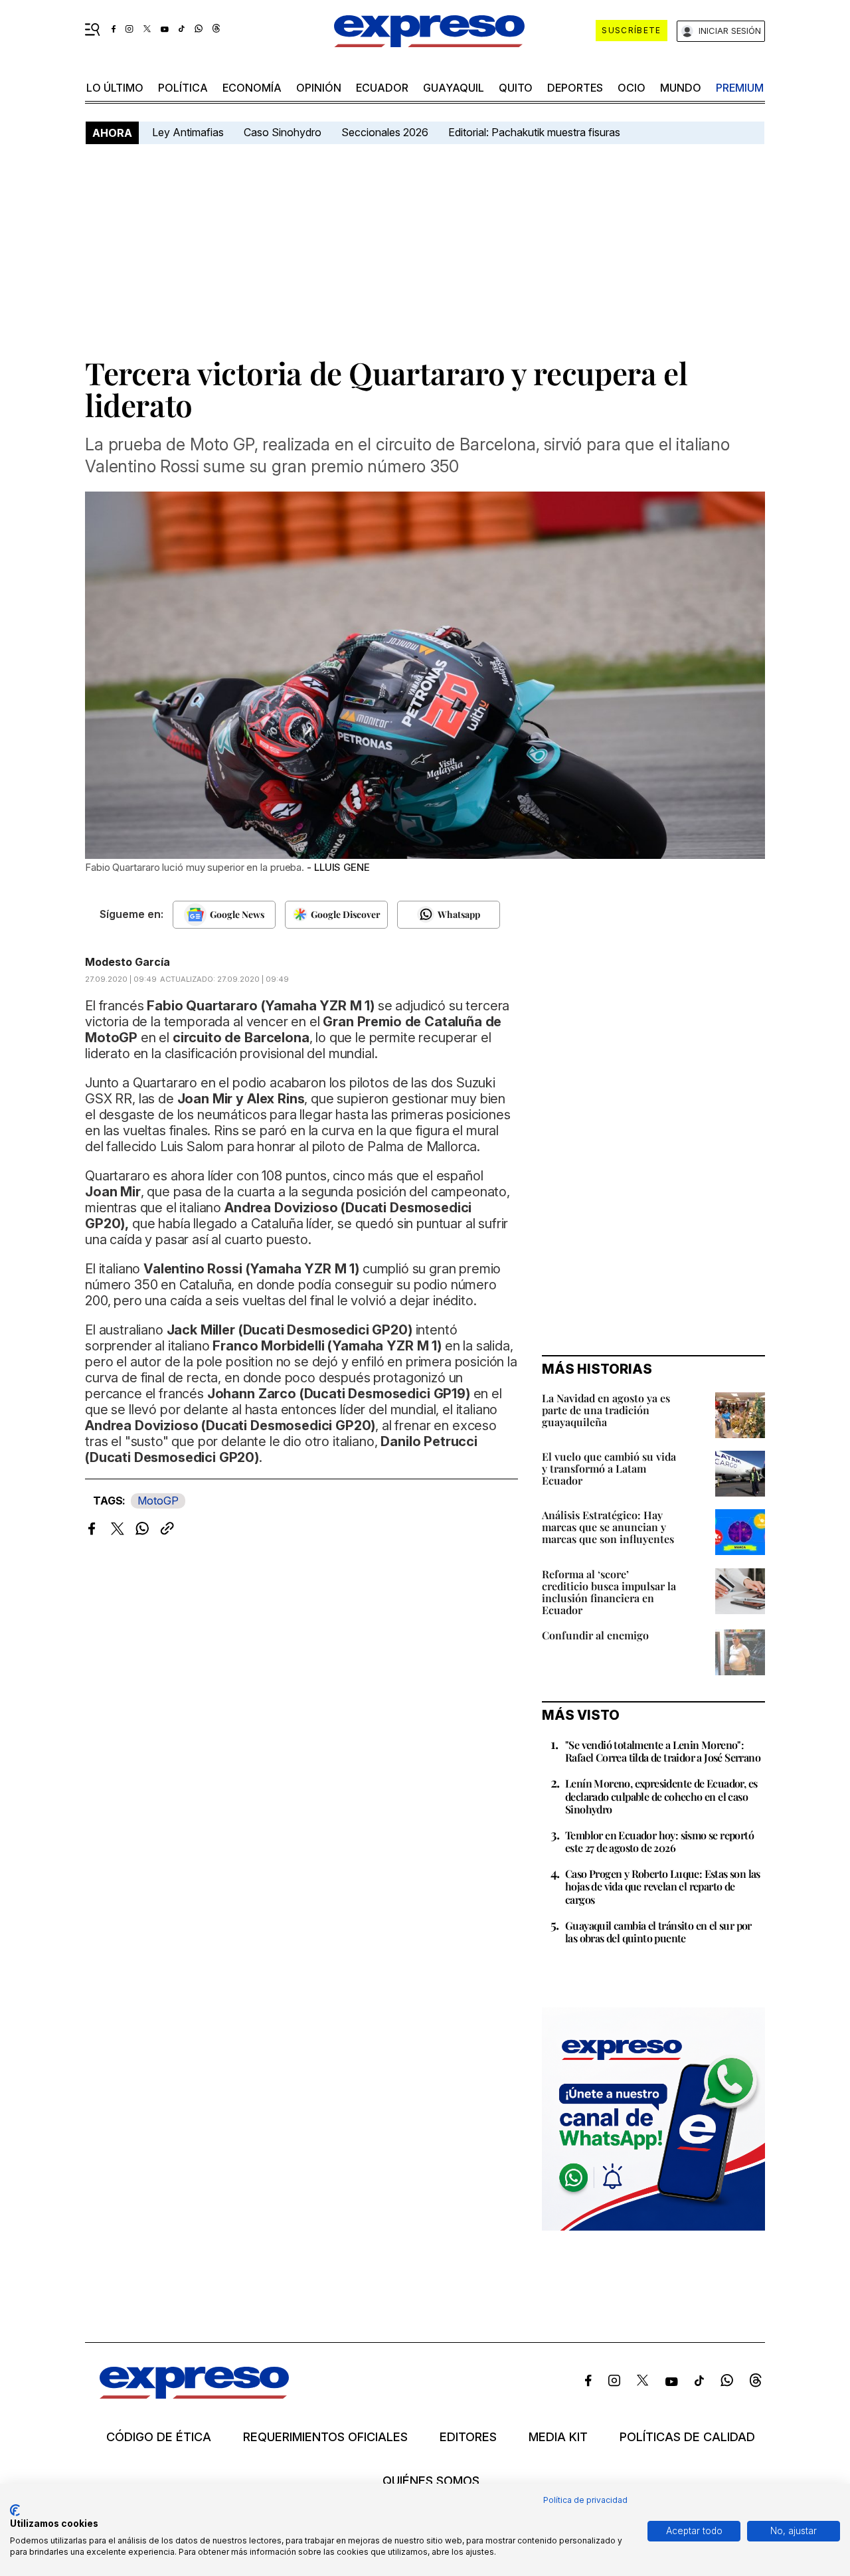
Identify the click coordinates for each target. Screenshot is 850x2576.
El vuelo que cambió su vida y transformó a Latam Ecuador (609, 1468)
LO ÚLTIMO (115, 88)
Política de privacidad (585, 2500)
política (183, 88)
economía (252, 88)
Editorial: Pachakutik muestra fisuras (536, 132)
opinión (319, 88)
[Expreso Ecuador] (194, 2394)
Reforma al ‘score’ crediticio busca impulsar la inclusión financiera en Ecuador (609, 1592)
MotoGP (158, 1501)
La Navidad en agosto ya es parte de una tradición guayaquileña (606, 1410)
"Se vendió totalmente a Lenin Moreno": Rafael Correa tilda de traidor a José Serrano (663, 1751)
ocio (632, 88)
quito (516, 88)
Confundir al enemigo (595, 1635)
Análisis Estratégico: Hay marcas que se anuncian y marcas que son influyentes (608, 1527)
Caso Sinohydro (283, 132)
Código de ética (159, 2437)
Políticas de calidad (687, 2437)
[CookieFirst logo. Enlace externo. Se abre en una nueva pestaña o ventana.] (15, 2510)
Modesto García (127, 962)
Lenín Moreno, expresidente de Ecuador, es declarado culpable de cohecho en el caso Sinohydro (661, 1796)
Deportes (575, 88)
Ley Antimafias (188, 132)
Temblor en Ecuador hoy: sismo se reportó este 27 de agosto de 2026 (659, 1841)
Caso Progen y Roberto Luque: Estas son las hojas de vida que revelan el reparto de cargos (663, 1886)
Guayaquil (454, 88)
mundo (681, 88)
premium (740, 88)
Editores (468, 2437)
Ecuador (382, 88)
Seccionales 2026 (385, 132)
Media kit (558, 2437)
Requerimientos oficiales (325, 2437)
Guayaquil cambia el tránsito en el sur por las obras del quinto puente (658, 1932)
